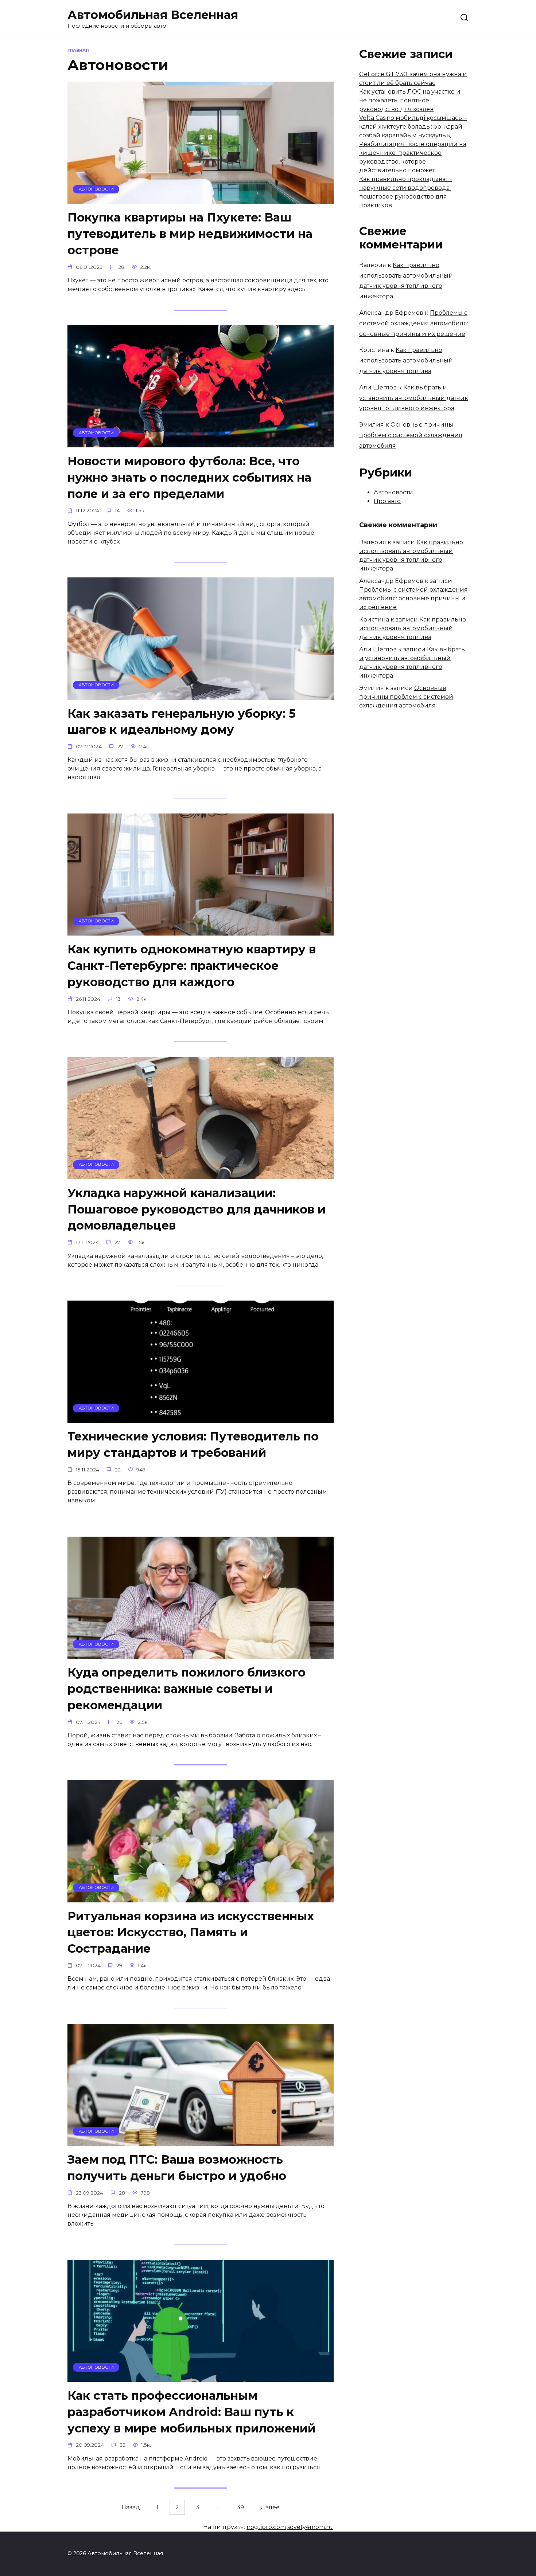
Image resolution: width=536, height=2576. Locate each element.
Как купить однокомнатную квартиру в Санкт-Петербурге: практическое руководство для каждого (192, 966)
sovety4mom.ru (310, 2527)
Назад (131, 2507)
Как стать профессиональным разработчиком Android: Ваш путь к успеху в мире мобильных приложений (192, 2412)
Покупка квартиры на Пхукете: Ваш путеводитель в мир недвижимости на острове (190, 234)
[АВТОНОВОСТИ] (201, 199)
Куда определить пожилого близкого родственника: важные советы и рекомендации (187, 1689)
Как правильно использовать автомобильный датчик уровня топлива (406, 360)
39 (240, 2507)
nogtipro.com (266, 2527)
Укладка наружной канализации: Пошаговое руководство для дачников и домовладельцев (197, 1209)
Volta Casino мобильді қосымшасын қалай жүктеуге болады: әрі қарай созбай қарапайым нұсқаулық (413, 127)
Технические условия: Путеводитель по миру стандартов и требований (193, 1445)
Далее (270, 2507)
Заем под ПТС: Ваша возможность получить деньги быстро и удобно (177, 2168)
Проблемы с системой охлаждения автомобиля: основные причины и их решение (414, 323)
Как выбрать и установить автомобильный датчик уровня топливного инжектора (414, 398)
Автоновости (393, 492)
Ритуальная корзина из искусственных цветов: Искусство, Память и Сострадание (191, 1932)
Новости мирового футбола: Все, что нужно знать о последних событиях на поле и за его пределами (189, 477)
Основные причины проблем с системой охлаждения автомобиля (411, 435)
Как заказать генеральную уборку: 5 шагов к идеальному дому (182, 722)
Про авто (387, 501)
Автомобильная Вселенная (153, 15)
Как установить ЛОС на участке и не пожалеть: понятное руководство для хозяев (410, 100)
